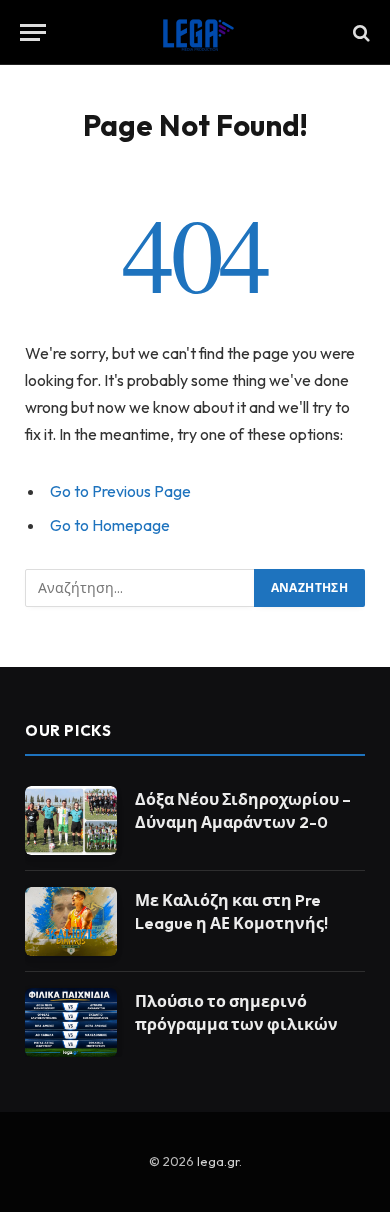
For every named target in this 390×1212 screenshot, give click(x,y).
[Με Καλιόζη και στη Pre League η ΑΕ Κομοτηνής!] (71, 921)
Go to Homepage (110, 525)
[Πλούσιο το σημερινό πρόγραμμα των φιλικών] (71, 1022)
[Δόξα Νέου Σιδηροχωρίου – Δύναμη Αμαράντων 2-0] (71, 820)
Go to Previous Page (120, 491)
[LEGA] (195, 32)
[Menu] (33, 32)
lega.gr (218, 1161)
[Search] (359, 32)
